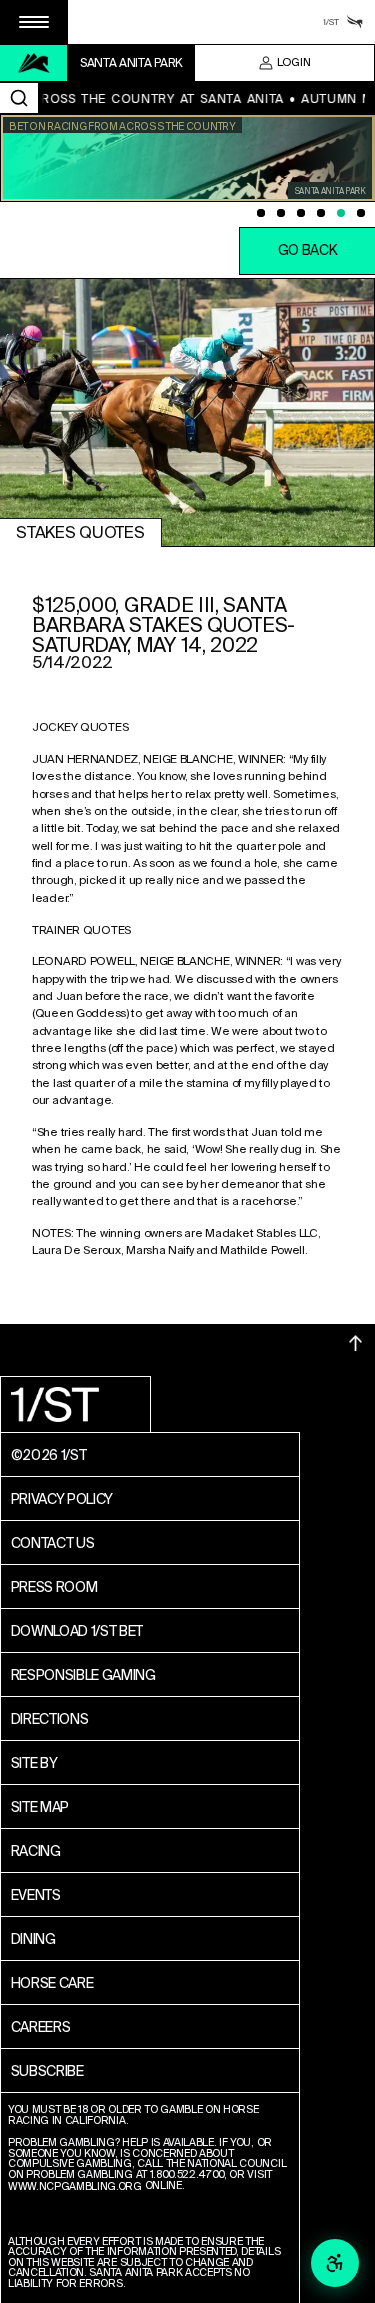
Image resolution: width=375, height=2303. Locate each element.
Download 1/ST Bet (77, 1631)
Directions (50, 1719)
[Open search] (19, 98)
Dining (33, 1939)
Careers (41, 2027)
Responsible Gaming (83, 1675)
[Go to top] (356, 1343)
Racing (36, 1851)
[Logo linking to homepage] (34, 63)
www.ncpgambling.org (75, 2187)
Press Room (54, 1587)
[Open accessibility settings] (335, 2263)
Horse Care (52, 1983)
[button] (34, 22)
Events (36, 1895)
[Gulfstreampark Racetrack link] (355, 22)
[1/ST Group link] (331, 22)
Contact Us (53, 1543)
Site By (34, 1763)
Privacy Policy (62, 1499)
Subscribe (47, 2071)
